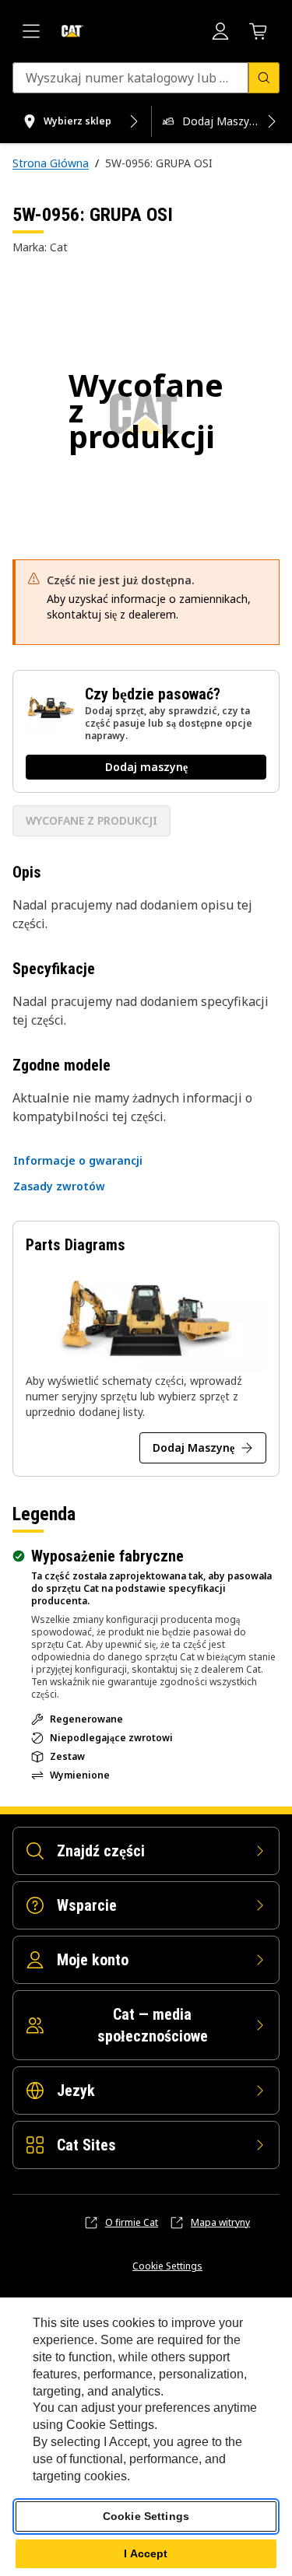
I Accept (146, 2553)
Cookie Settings (167, 2266)
